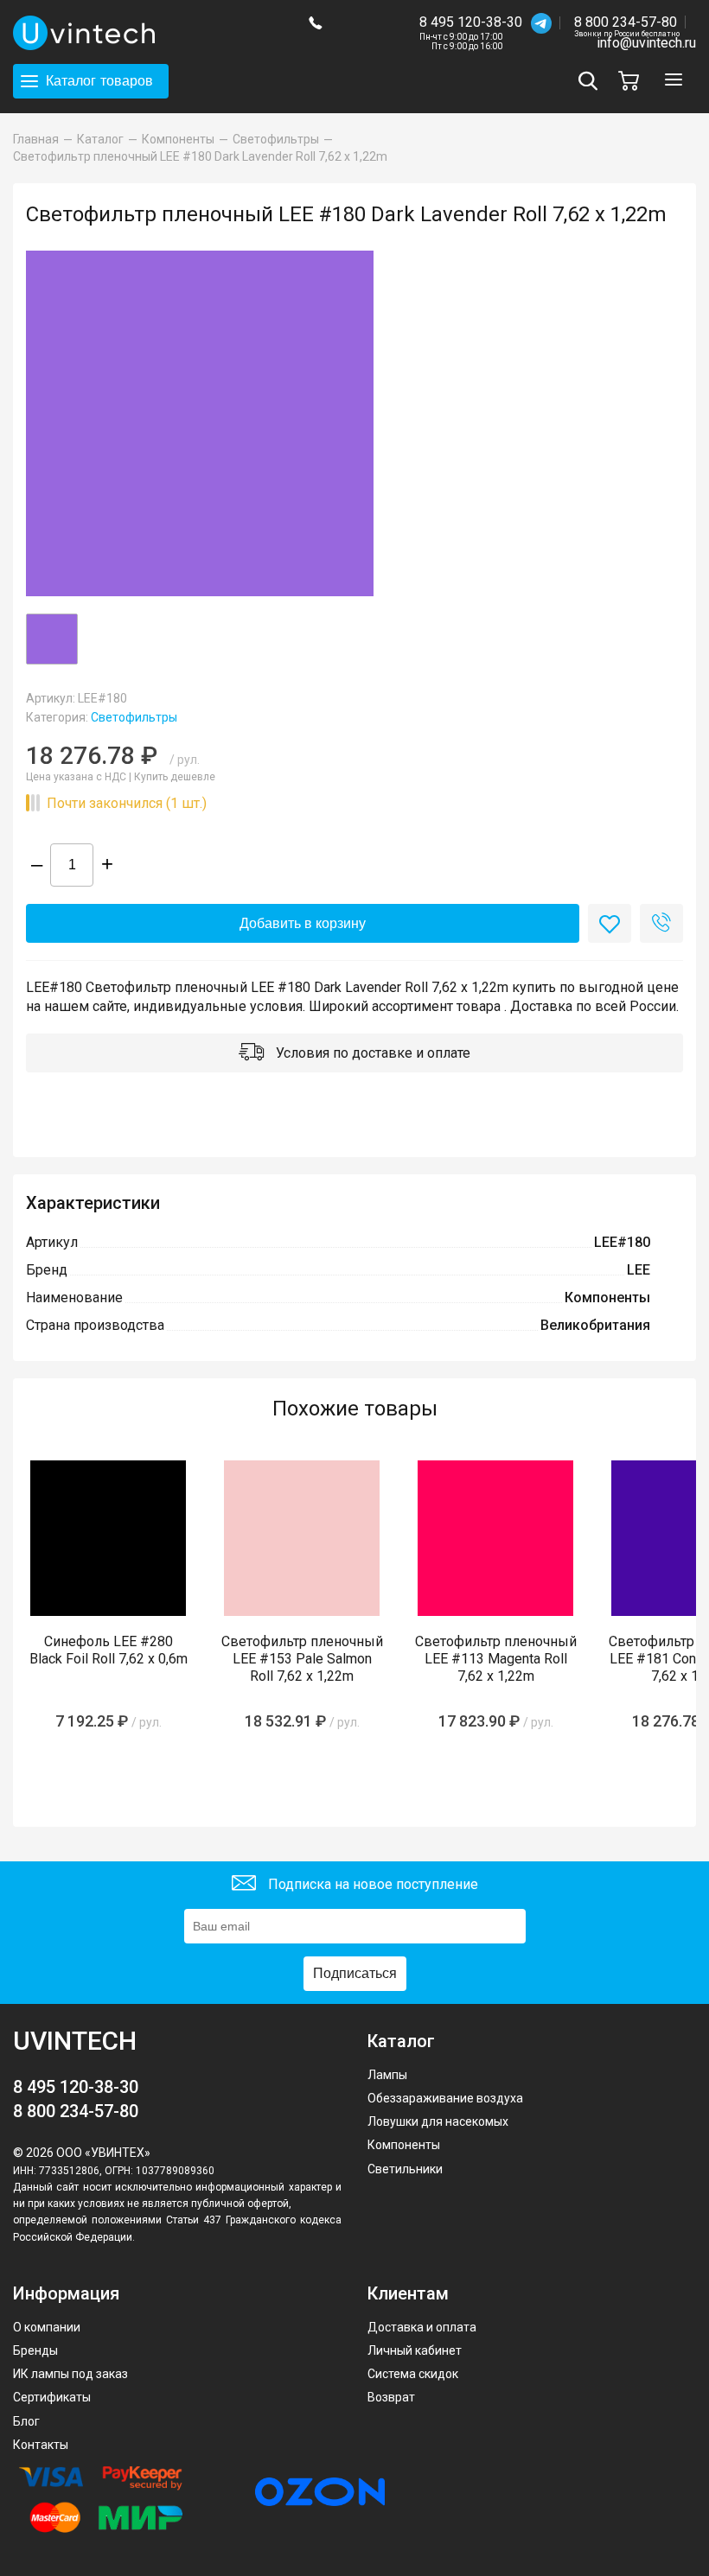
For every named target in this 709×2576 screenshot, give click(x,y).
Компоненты (404, 2145)
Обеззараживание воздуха (445, 2098)
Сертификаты (52, 2397)
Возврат (391, 2397)
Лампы (387, 2075)
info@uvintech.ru (646, 43)
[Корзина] (633, 81)
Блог (26, 2421)
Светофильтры (134, 717)
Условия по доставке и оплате (371, 1053)
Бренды (35, 2350)
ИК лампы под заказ (70, 2374)
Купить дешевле (175, 777)
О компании (47, 2327)
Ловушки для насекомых (438, 2121)
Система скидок (413, 2374)
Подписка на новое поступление (371, 1884)
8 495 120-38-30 (471, 22)
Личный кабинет (415, 2350)
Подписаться (355, 1973)
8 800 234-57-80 (627, 23)
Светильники (405, 2169)
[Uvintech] (148, 33)
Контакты (41, 2445)
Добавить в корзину (303, 923)
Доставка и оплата (422, 2327)
